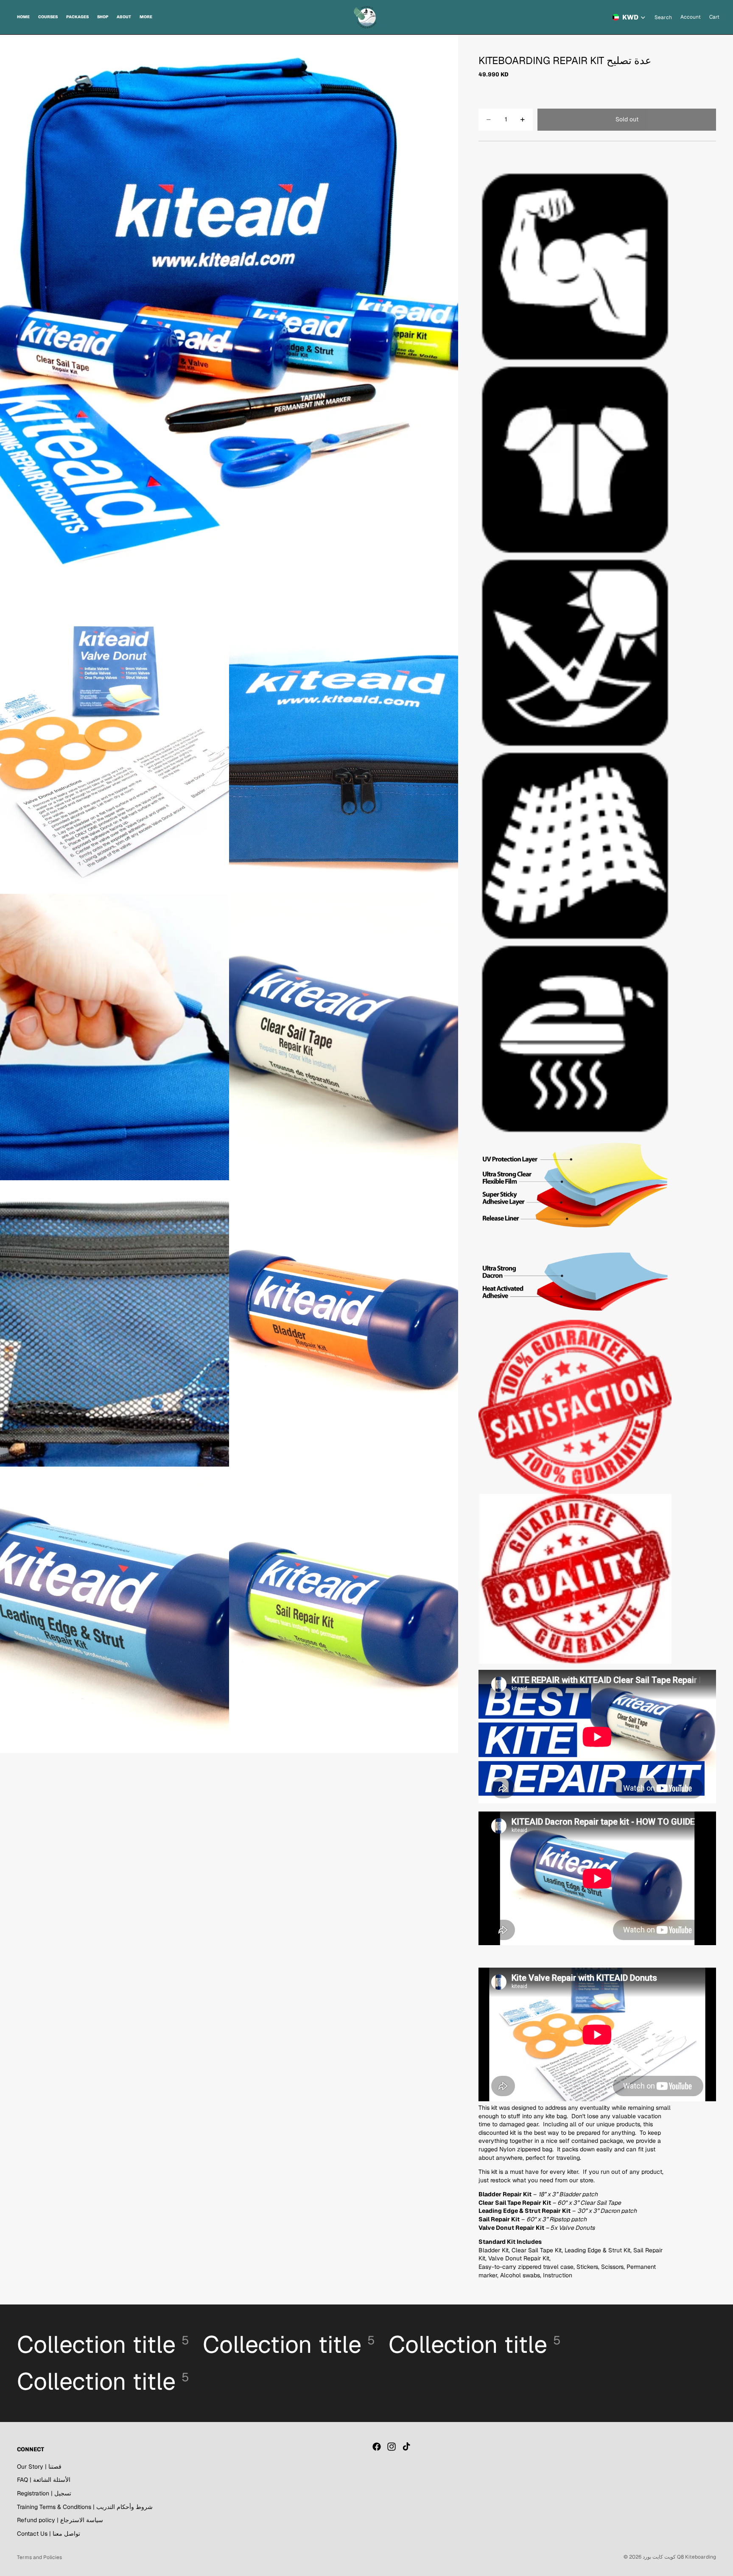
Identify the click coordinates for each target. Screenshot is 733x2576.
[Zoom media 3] (344, 751)
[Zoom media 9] (344, 1610)
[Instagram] (392, 2447)
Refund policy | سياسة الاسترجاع (60, 2520)
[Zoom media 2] (115, 751)
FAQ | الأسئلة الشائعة (44, 2480)
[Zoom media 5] (344, 1037)
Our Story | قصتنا (39, 2467)
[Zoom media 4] (115, 1037)
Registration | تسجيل (44, 2493)
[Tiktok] (406, 2447)
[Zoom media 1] (229, 321)
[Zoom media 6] (115, 1323)
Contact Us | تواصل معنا (49, 2534)
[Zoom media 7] (344, 1323)
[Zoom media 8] (115, 1610)
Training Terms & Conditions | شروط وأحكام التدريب (85, 2507)
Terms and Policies (39, 2557)
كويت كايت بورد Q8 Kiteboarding (679, 2557)
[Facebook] (377, 2447)
